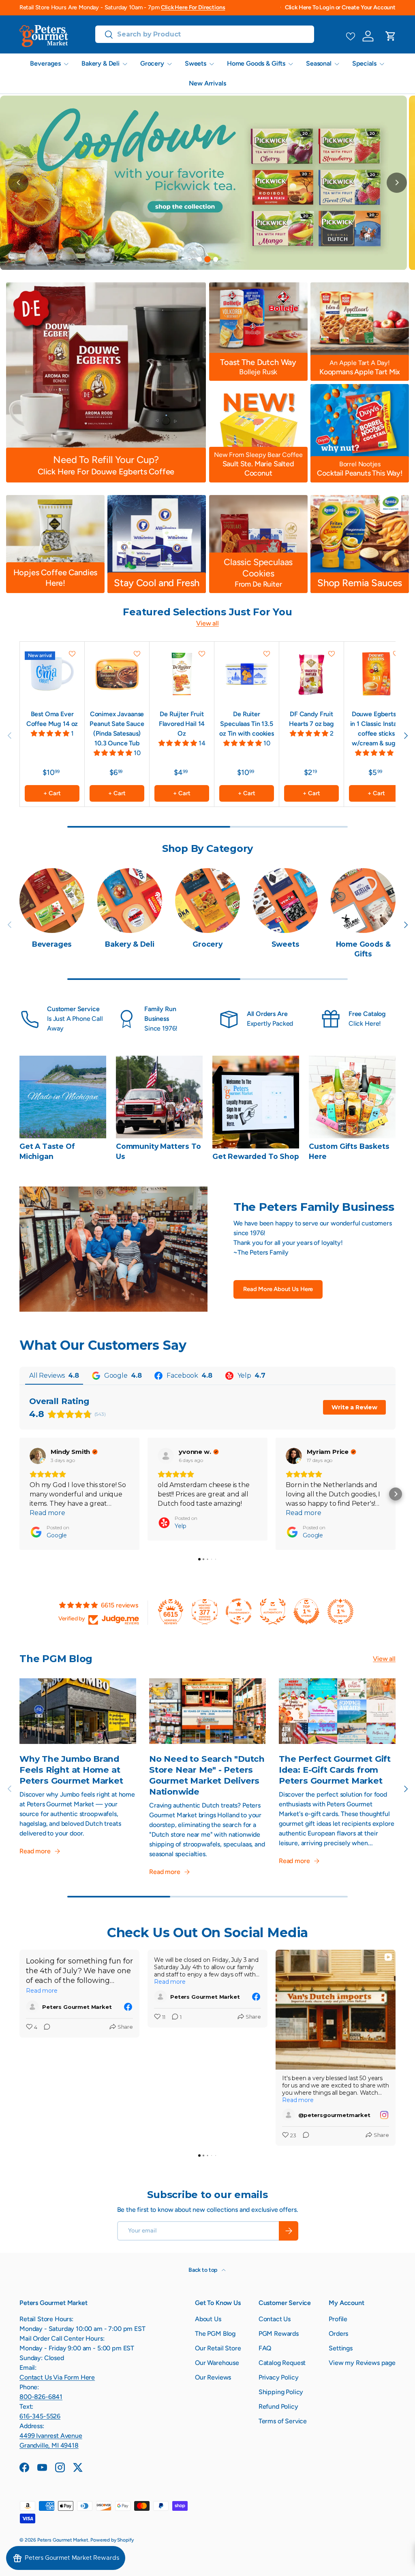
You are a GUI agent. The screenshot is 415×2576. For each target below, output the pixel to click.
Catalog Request (282, 2363)
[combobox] (205, 34)
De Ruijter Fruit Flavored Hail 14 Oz (182, 724)
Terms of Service (283, 2421)
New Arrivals (207, 83)
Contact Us (275, 2319)
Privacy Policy (279, 2377)
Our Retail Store (218, 2348)
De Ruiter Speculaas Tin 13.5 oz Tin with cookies (247, 724)
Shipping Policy (281, 2392)
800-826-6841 (41, 2397)
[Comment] (45, 2028)
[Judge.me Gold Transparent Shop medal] (239, 1611)
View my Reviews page (362, 2363)
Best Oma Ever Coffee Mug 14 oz (52, 719)
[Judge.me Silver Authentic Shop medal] (273, 1611)
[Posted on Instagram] (384, 2115)
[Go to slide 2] (207, 259)
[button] (391, 36)
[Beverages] (52, 901)
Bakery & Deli (130, 944)
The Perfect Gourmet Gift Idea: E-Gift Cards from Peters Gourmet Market (335, 1770)
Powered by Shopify (112, 2540)
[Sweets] (285, 901)
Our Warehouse (217, 2363)
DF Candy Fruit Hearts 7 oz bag (311, 719)
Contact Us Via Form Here (57, 2377)
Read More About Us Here (278, 1289)
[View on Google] (38, 1456)
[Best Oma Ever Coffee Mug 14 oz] (52, 674)
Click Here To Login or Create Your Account (340, 7)
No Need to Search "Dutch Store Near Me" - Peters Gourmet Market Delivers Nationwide (207, 1775)
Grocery (207, 944)
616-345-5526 (40, 2416)
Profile (338, 2319)
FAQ (265, 2348)
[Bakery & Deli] (130, 901)
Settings (341, 2348)
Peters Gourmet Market (63, 2540)
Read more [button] (47, 1513)
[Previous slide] (18, 183)
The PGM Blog (215, 2334)
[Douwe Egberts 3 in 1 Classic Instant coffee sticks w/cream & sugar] (376, 674)
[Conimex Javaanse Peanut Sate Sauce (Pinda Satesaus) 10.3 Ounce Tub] (117, 674)
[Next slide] (397, 183)
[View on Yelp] (166, 1456)
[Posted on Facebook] (128, 2007)
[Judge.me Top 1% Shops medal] (306, 1611)
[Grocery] (207, 901)
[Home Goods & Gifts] (363, 901)
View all (207, 623)
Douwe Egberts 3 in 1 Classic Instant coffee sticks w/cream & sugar (376, 729)
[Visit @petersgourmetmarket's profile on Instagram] (290, 2115)
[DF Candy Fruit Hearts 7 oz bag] (311, 674)
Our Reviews (213, 2377)
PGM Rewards (279, 2334)
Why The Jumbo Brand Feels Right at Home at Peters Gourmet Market (71, 1770)
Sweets (286, 944)
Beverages (52, 944)
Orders (338, 2334)
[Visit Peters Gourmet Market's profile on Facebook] (34, 2007)
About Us (208, 2319)
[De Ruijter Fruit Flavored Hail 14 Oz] (182, 674)
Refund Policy (278, 2406)
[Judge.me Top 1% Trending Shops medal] (340, 1611)
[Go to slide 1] (199, 259)
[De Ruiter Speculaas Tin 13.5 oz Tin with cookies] (247, 674)
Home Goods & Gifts (363, 949)
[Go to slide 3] (216, 260)
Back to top (203, 2270)
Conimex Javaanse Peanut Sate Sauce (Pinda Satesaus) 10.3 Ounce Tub (117, 729)
